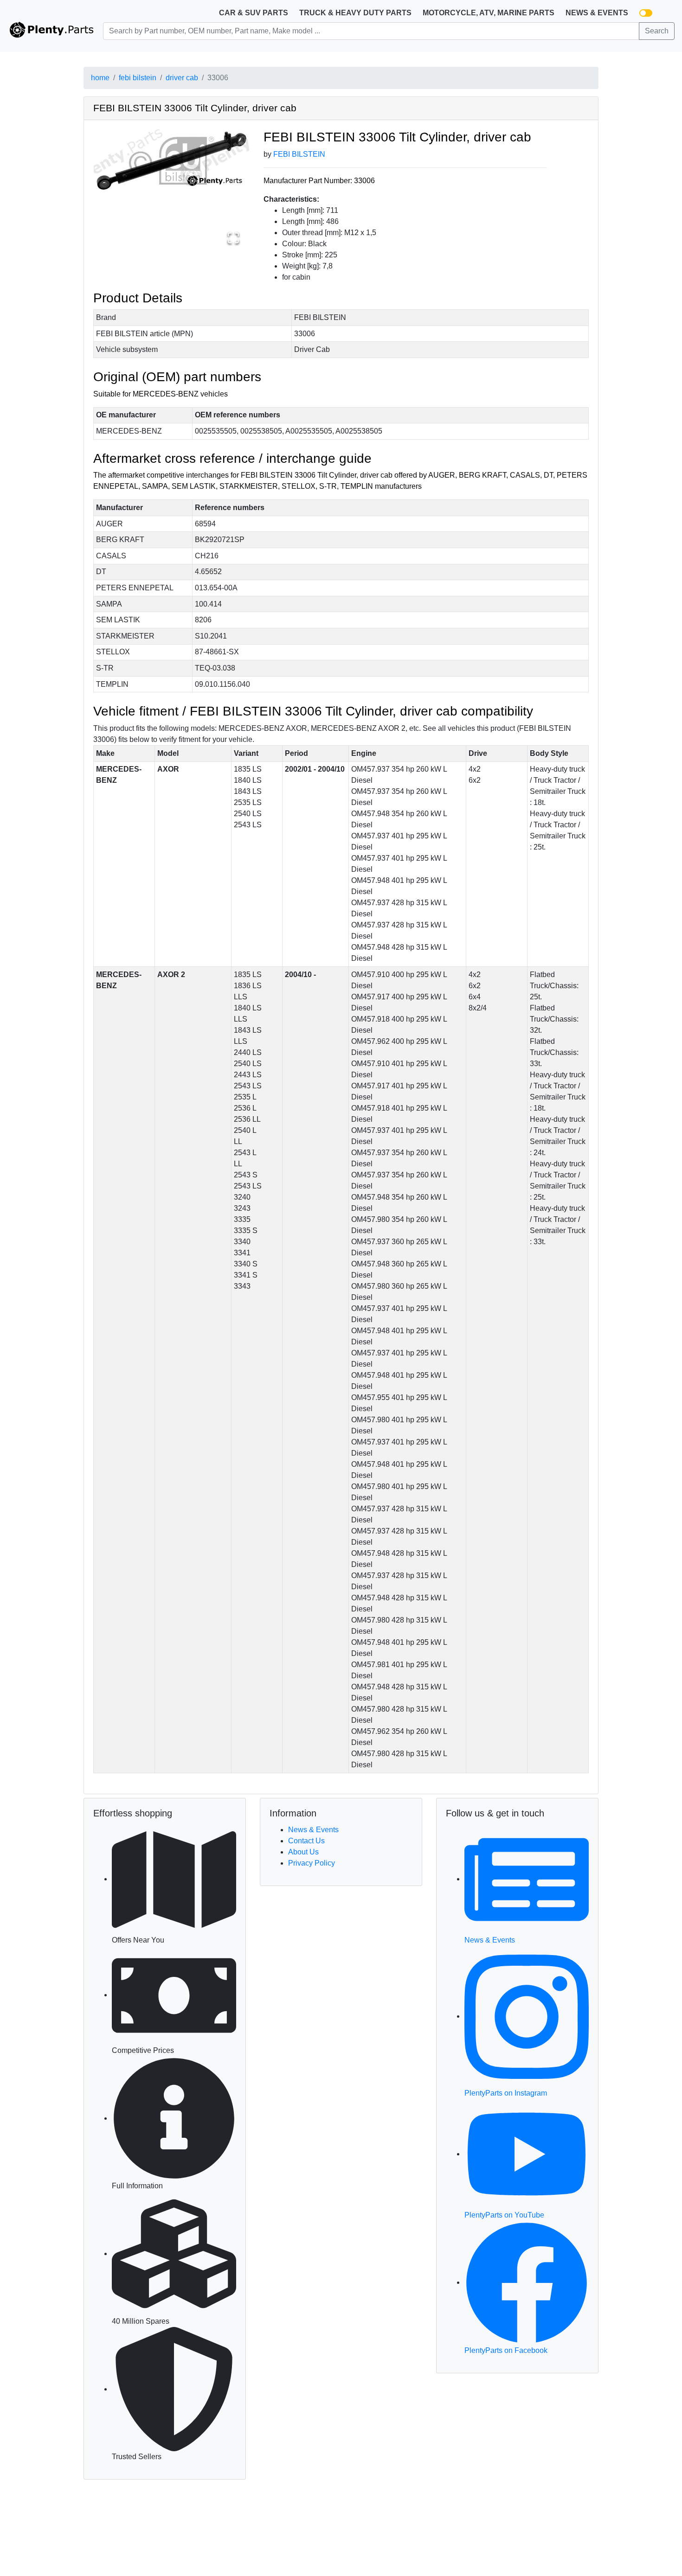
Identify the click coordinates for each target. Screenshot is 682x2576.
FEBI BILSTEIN (299, 154)
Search (657, 31)
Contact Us (306, 1841)
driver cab (182, 78)
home (100, 78)
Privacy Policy (312, 1863)
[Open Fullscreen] (233, 238)
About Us (303, 1852)
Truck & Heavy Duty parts (355, 13)
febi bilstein (138, 78)
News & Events (597, 13)
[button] (171, 160)
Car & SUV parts (254, 13)
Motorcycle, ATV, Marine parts (489, 13)
